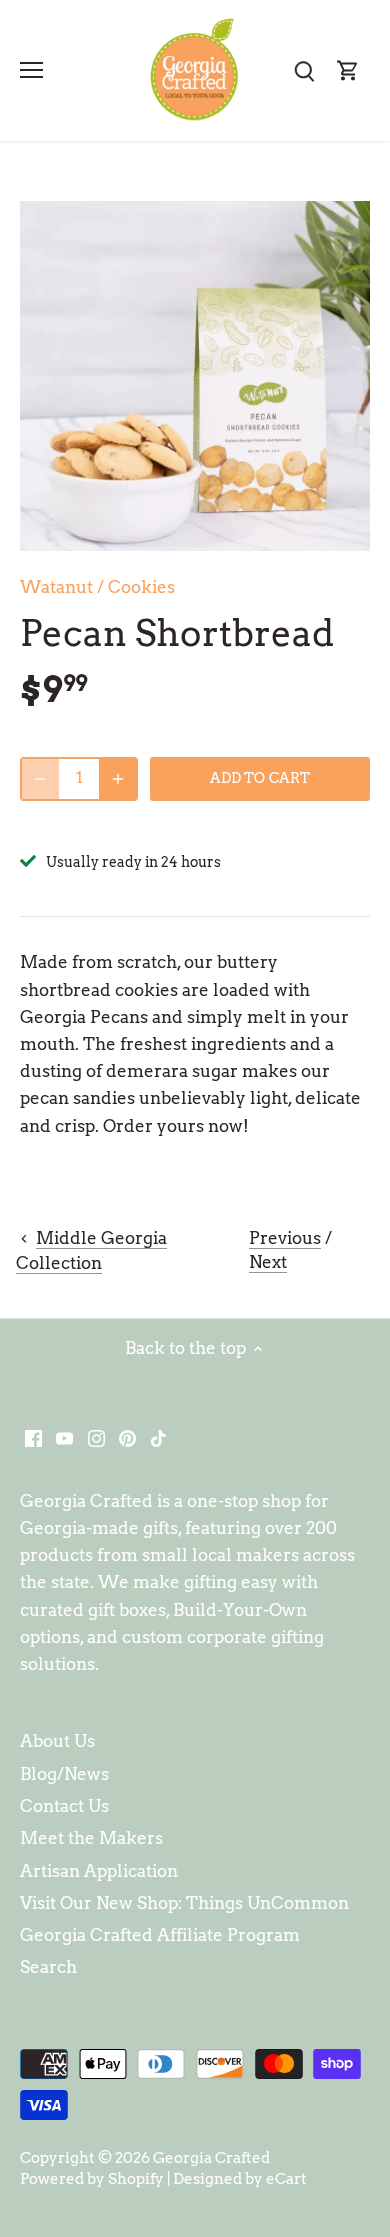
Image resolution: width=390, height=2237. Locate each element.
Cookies (141, 587)
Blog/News (64, 1774)
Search (48, 1967)
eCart (286, 2178)
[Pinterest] (127, 1438)
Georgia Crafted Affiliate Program (160, 1935)
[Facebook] (33, 1438)
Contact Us (64, 1806)
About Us (57, 1741)
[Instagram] (96, 1438)
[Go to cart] (348, 70)
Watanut (56, 587)
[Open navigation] (31, 70)
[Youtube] (64, 1438)
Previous (285, 1238)
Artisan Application (99, 1871)
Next (268, 1262)
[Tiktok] (158, 1438)
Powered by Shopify (92, 2178)
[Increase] (118, 779)
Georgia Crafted (211, 2157)
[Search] (304, 70)
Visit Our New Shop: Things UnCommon (184, 1903)
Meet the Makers (91, 1838)
